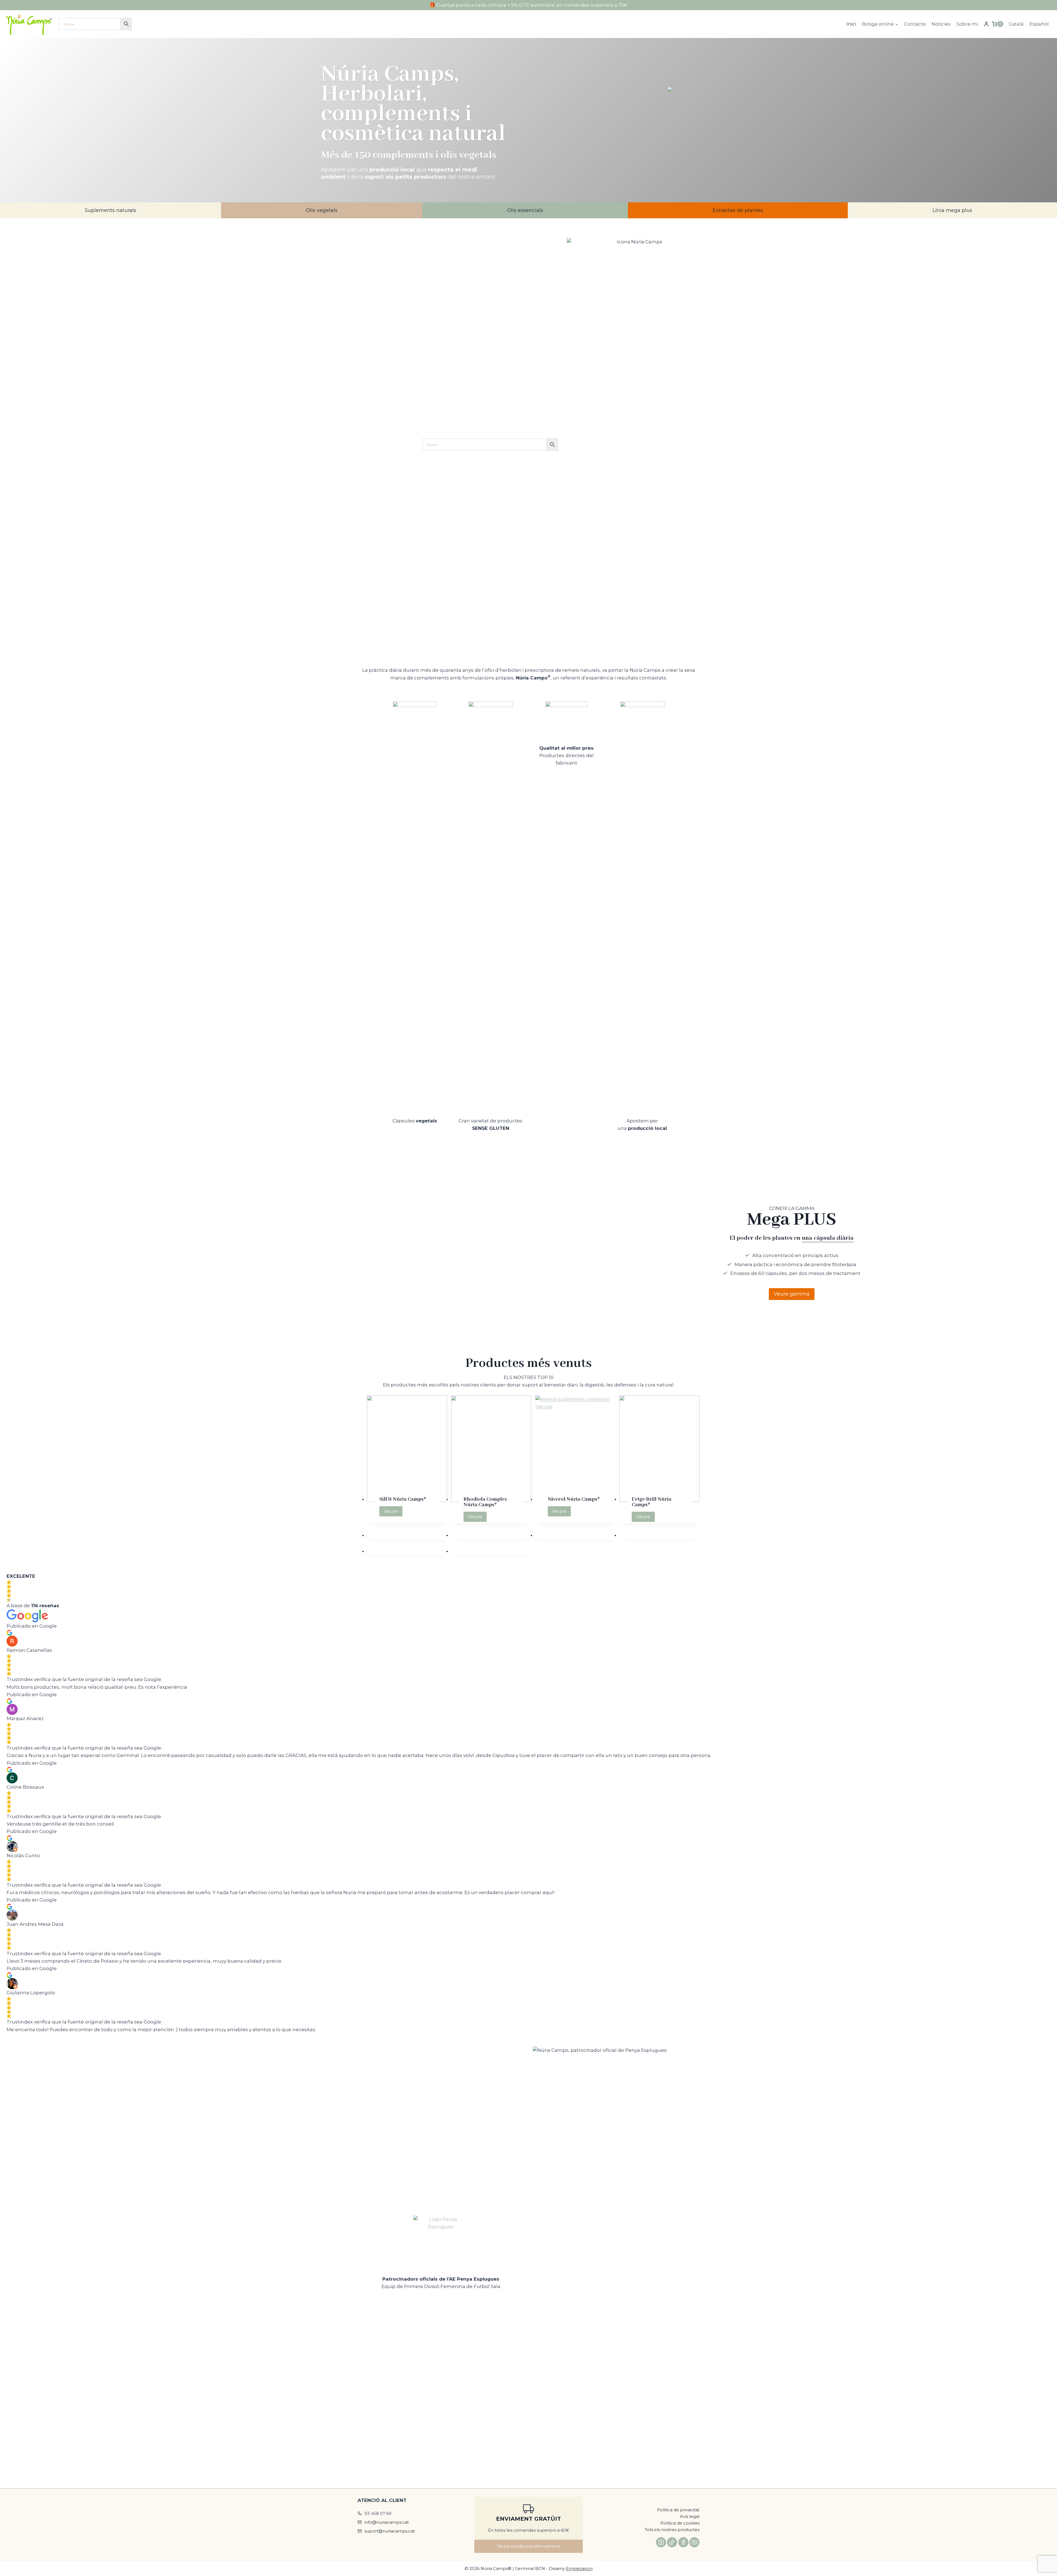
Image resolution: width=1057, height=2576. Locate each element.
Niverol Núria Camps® (574, 1499)
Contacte (915, 24)
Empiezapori (579, 2568)
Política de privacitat (678, 2510)
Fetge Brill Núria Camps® (652, 1502)
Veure (393, 1512)
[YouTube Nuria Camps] (694, 2542)
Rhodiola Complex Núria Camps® (485, 1502)
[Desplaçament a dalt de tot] (1047, 2555)
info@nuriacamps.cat (387, 2522)
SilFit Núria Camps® (403, 1499)
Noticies (941, 24)
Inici (851, 24)
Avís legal (690, 2516)
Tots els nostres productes (672, 2530)
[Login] (986, 24)
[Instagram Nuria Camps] (661, 2542)
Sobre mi (967, 24)
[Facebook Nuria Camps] (683, 2542)
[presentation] (407, 1449)
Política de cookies (680, 2523)
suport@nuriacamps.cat (390, 2531)
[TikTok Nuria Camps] (672, 2542)
